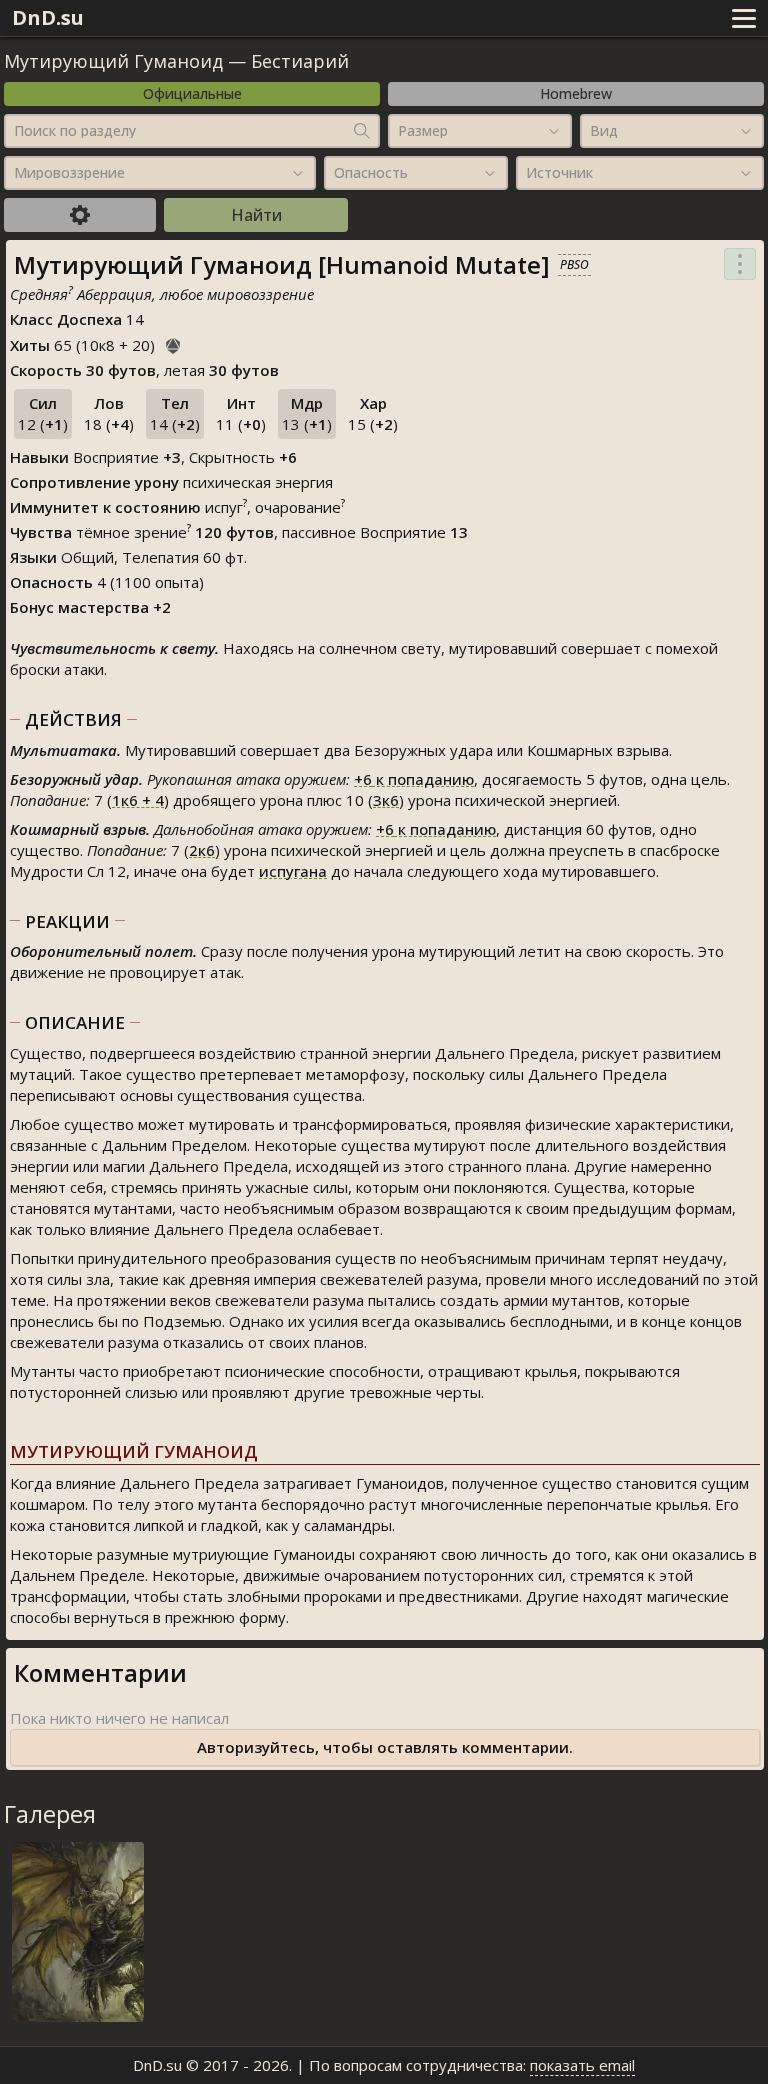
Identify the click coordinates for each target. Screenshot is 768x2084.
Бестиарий (300, 61)
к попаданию (414, 779)
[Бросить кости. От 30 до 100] (173, 343)
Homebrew (576, 93)
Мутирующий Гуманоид (113, 61)
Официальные (192, 93)
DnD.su (48, 17)
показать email (582, 2065)
